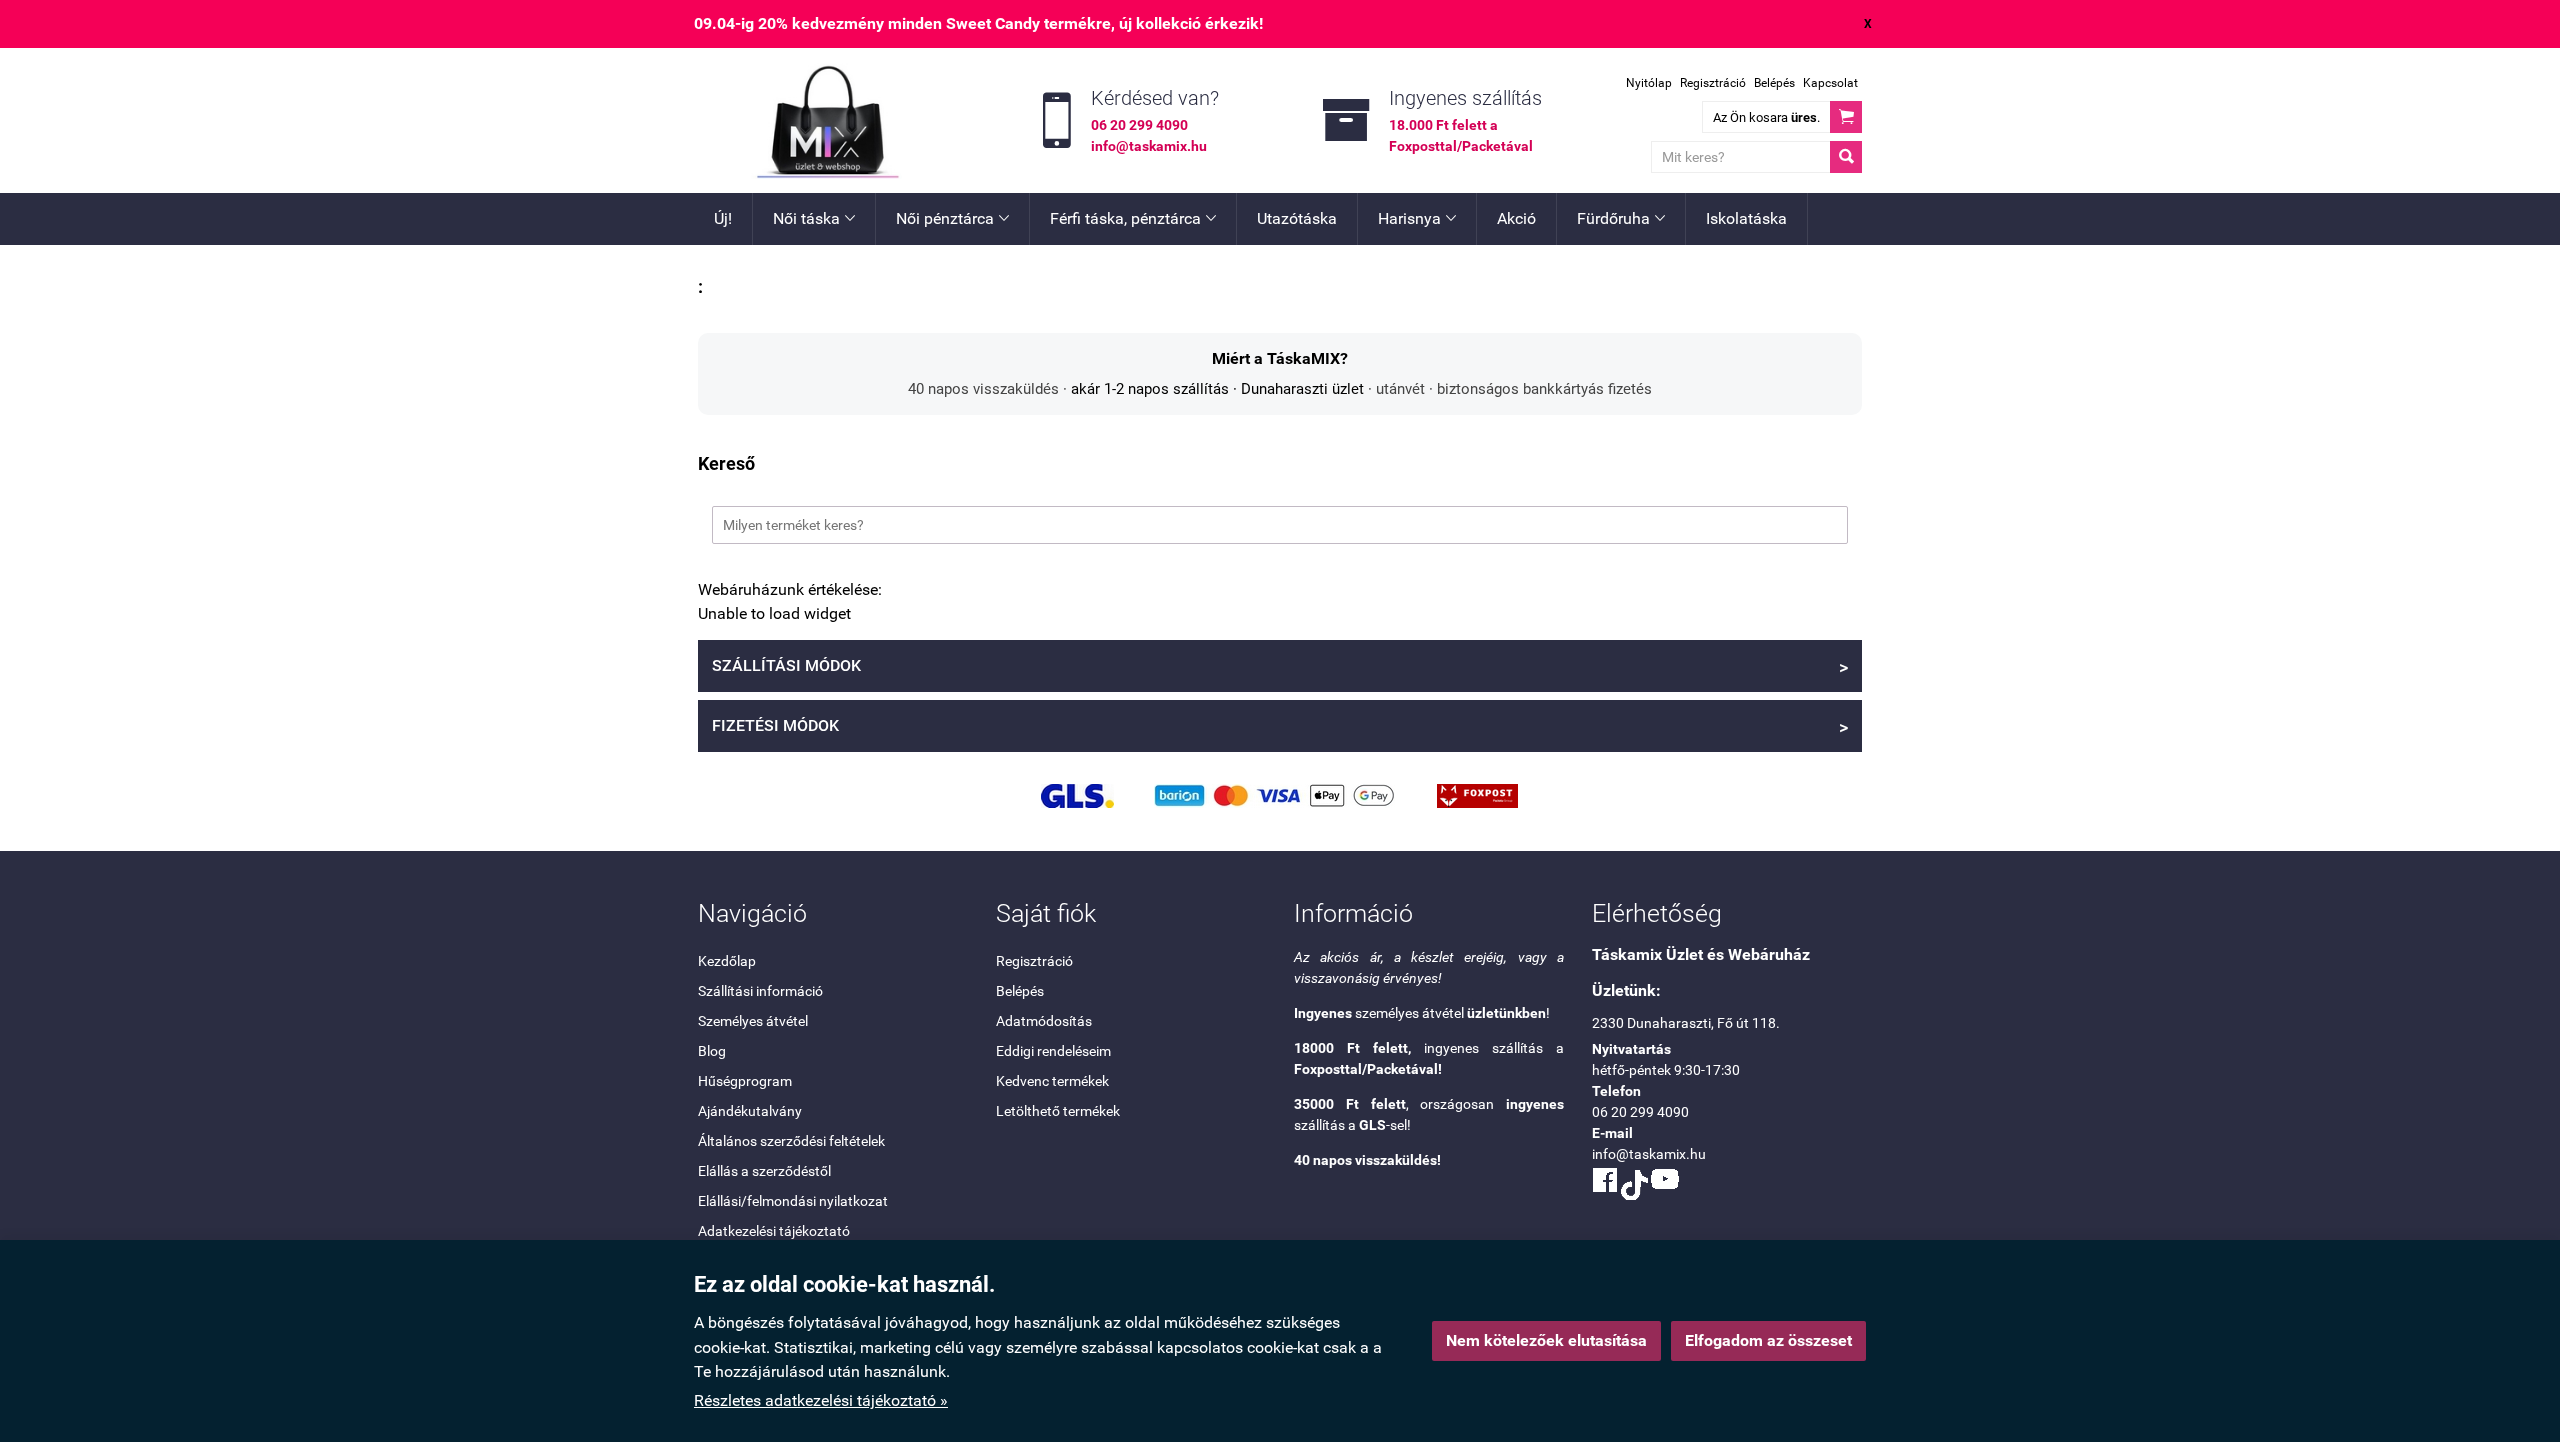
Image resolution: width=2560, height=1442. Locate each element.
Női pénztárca (952, 218)
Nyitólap (1649, 83)
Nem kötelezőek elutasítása (1546, 1340)
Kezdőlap (727, 961)
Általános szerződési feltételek (791, 1141)
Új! (723, 218)
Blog (712, 1051)
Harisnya (1417, 218)
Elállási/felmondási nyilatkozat (793, 1201)
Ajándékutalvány (750, 1111)
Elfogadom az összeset (1768, 1340)
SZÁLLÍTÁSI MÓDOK (1280, 667)
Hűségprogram (745, 1081)
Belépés (1774, 83)
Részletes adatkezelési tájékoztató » (821, 1400)
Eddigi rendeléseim (1053, 1051)
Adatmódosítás (1044, 1021)
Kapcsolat (1830, 83)
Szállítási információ (760, 991)
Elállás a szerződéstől (764, 1171)
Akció (1516, 218)
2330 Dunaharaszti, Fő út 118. (1686, 1023)
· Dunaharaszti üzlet (1296, 389)
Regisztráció (1713, 83)
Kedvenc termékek (1052, 1081)
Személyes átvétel (753, 1021)
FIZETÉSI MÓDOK (1280, 727)
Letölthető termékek (1058, 1111)
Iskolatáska (1746, 218)
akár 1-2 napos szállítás (1150, 389)
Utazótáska (1297, 218)
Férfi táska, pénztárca (1133, 218)
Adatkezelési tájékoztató (774, 1231)
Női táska (814, 218)
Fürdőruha (1621, 218)
